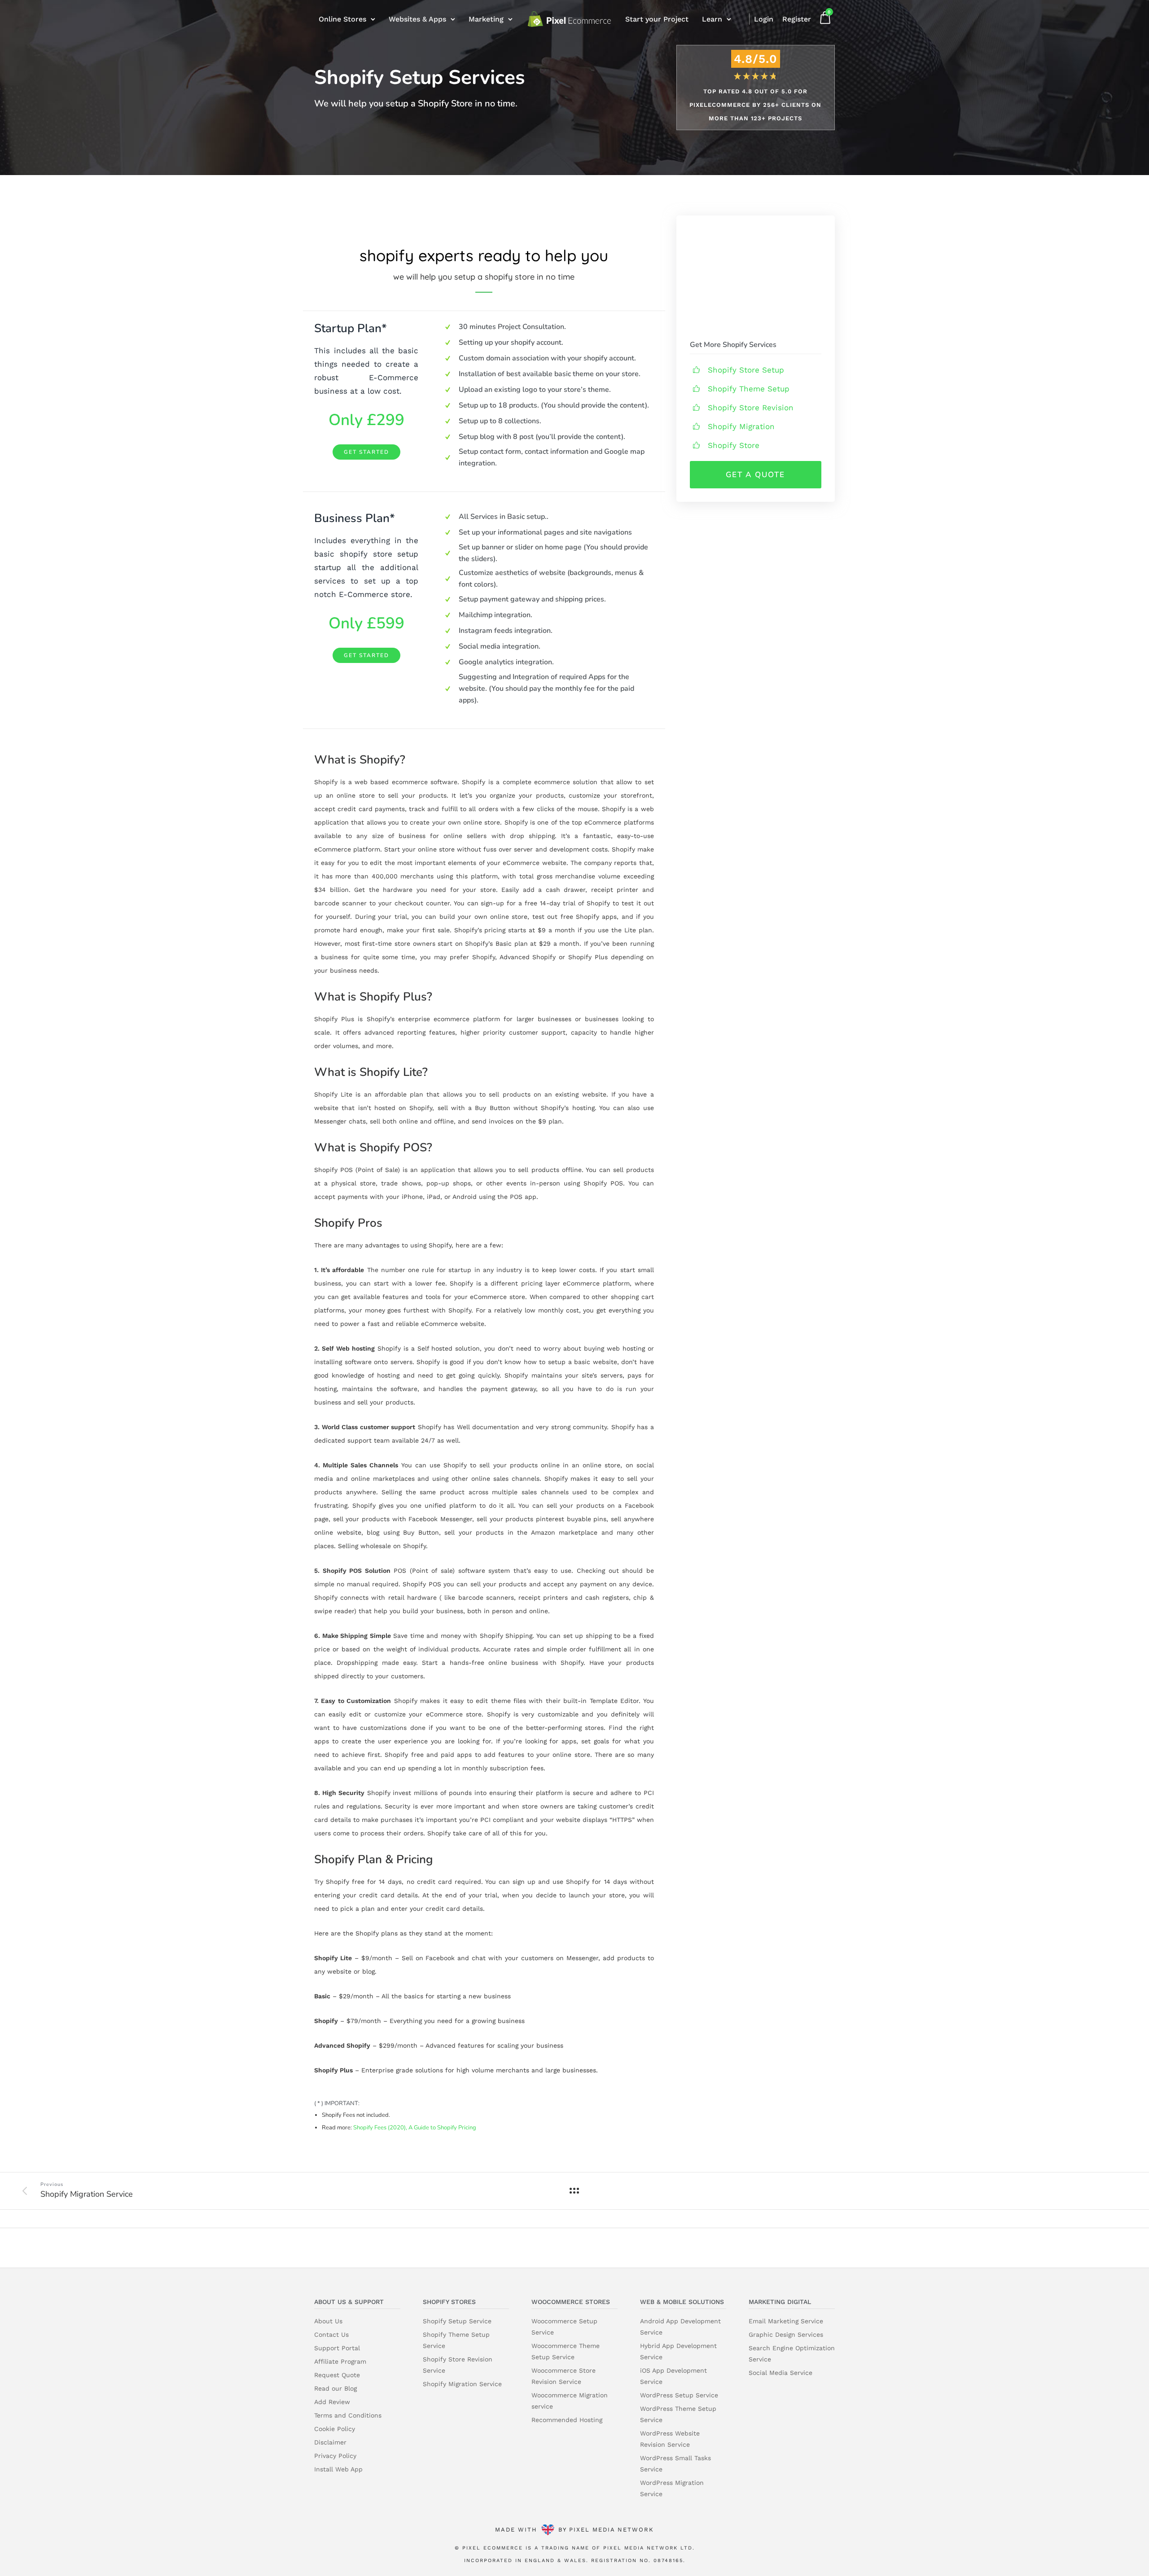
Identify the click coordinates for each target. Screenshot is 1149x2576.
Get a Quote (755, 475)
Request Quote (337, 2375)
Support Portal (337, 2348)
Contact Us (331, 2335)
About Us (328, 2321)
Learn (712, 19)
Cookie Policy (335, 2429)
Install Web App (338, 2469)
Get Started (366, 452)
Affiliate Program (340, 2361)
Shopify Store (734, 445)
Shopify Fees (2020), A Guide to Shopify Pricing (415, 2128)
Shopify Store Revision (751, 408)
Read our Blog (335, 2388)
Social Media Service (781, 2373)
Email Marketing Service (786, 2321)
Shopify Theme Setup (749, 389)
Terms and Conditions (348, 2415)
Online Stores (342, 19)
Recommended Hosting (567, 2420)
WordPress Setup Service (679, 2395)
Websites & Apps (417, 19)
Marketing (486, 19)
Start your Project (657, 19)
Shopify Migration (741, 426)
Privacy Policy (335, 2456)
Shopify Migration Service (462, 2384)
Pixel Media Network (612, 2530)
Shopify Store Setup (746, 370)
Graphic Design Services (786, 2335)
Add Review (332, 2402)
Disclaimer (330, 2442)
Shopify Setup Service (457, 2321)
